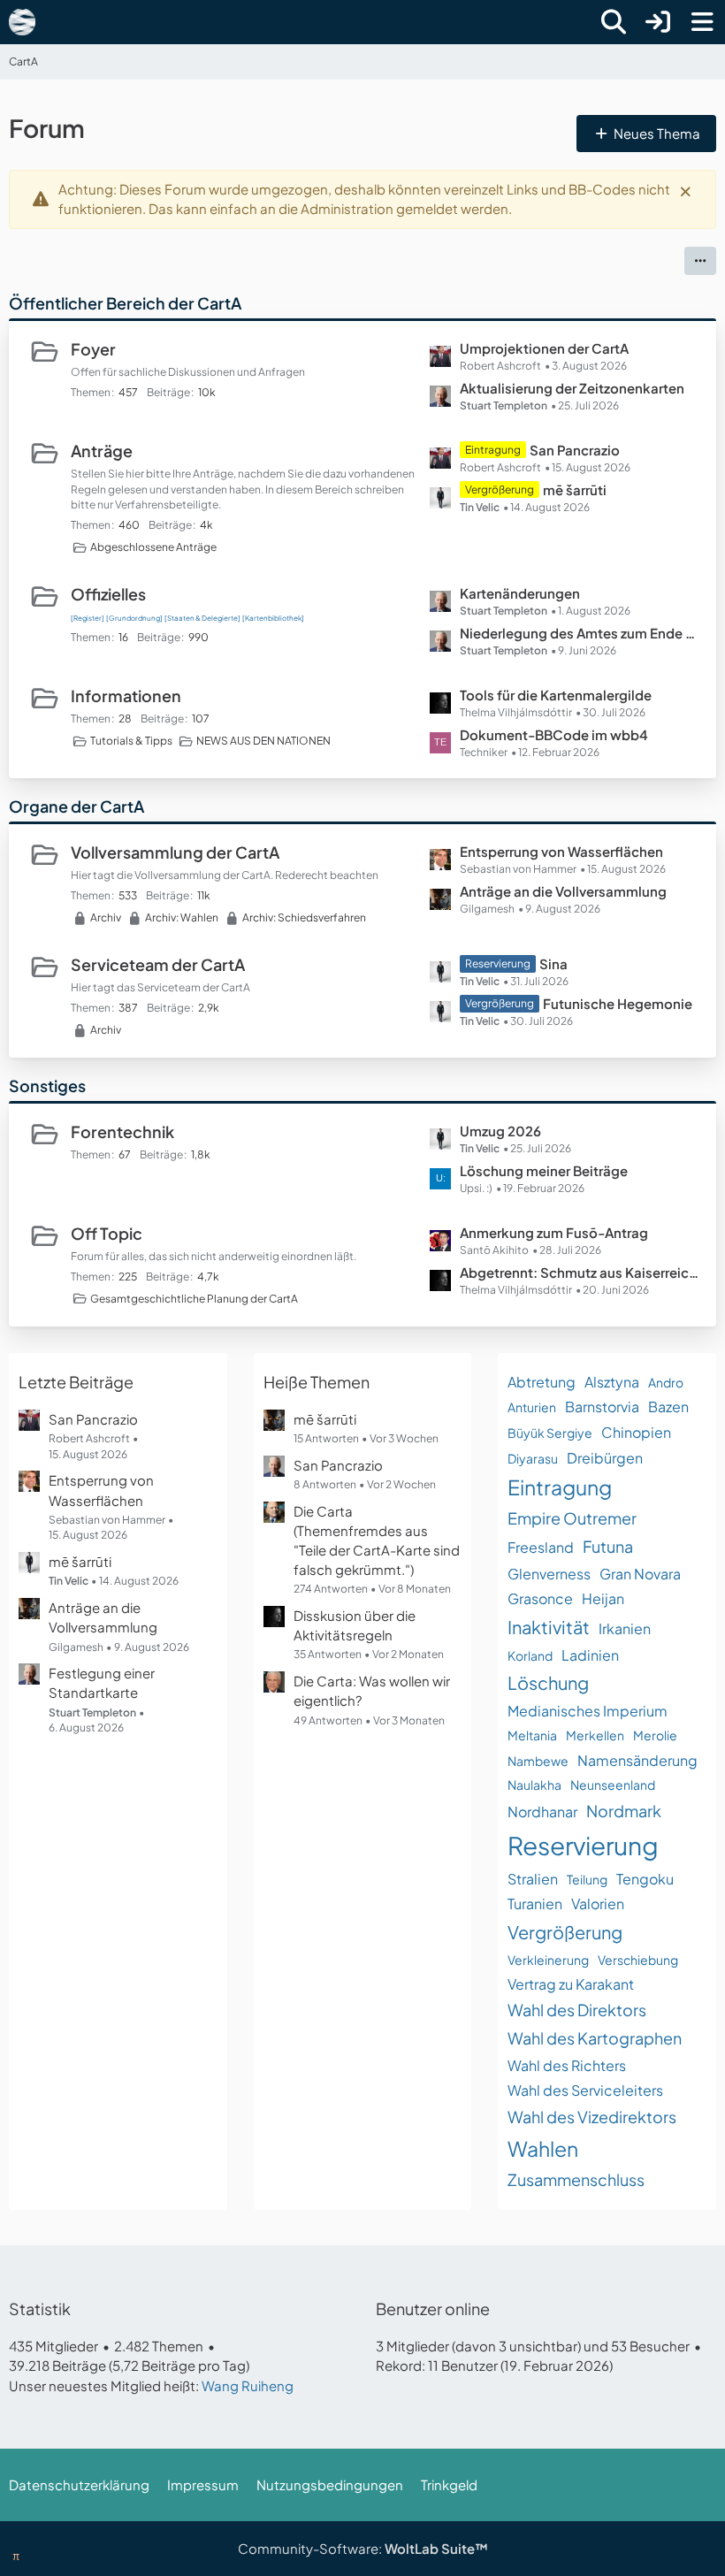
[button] (700, 261)
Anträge (102, 451)
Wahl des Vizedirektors (592, 2117)
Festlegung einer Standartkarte (102, 1682)
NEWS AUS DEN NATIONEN (263, 741)
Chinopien (636, 1432)
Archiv (106, 917)
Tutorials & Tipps (131, 741)
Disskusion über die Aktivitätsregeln (355, 1625)
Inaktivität (549, 1627)
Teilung (587, 1879)
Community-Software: (363, 2548)
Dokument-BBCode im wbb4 (554, 734)
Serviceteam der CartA (158, 964)
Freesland (541, 1547)
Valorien (598, 1903)
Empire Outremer (572, 1518)
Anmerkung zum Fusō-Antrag (554, 1232)
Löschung (548, 1682)
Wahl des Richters (567, 2065)
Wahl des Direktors (577, 2010)
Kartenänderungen (520, 593)
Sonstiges (47, 1085)
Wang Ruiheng (248, 2385)
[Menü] (702, 22)
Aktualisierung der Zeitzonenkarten (572, 388)
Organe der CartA (76, 806)
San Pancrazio (575, 450)
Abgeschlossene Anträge (153, 547)
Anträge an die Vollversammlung (563, 891)
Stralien (533, 1879)
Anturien (532, 1407)
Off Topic (107, 1233)
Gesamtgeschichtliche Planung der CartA (194, 1299)
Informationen (126, 696)
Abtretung (542, 1382)
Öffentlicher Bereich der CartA (125, 303)
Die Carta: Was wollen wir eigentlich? (372, 1690)
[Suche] (614, 22)
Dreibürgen (605, 1458)
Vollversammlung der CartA (175, 852)
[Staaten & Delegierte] (202, 618)
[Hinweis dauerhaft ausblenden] (687, 190)
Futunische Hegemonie (618, 1003)
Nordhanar (542, 1812)
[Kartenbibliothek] (273, 618)
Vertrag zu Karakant (571, 1984)
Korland (530, 1655)
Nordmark (624, 1811)
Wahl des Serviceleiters (585, 2090)
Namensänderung (637, 1760)
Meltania (532, 1735)
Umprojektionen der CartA (544, 348)
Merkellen (595, 1735)
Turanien (535, 1903)
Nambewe (538, 1761)
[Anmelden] (658, 22)
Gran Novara (640, 1574)
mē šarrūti (575, 489)
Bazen (668, 1406)
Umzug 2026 (500, 1131)
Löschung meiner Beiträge (544, 1170)
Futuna (608, 1546)
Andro (666, 1382)
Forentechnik (122, 1131)
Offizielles (108, 594)
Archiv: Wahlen (182, 917)
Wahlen (543, 2148)
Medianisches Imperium (588, 1711)
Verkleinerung (548, 1960)
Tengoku (645, 1879)
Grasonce (540, 1598)
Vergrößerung (565, 1932)
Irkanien (625, 1628)
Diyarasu (533, 1458)
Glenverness (549, 1574)
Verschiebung (638, 1960)
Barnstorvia (602, 1406)
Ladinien (590, 1655)
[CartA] (22, 22)
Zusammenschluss (576, 2179)
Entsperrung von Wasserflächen (561, 851)
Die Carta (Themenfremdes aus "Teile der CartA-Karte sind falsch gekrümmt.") (377, 1540)
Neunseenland (613, 1785)
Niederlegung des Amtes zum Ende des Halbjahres (579, 633)
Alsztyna (612, 1382)
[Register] (88, 618)
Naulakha (534, 1785)
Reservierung (583, 1845)
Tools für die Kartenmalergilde (556, 695)
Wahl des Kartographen (595, 2038)
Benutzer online (433, 2308)
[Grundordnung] (134, 618)
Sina (553, 963)
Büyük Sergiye (550, 1433)
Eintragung (560, 1487)
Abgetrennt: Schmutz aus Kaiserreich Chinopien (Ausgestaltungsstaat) (579, 1272)
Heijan (603, 1598)
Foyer (93, 349)
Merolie (655, 1735)
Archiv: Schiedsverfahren (304, 917)
